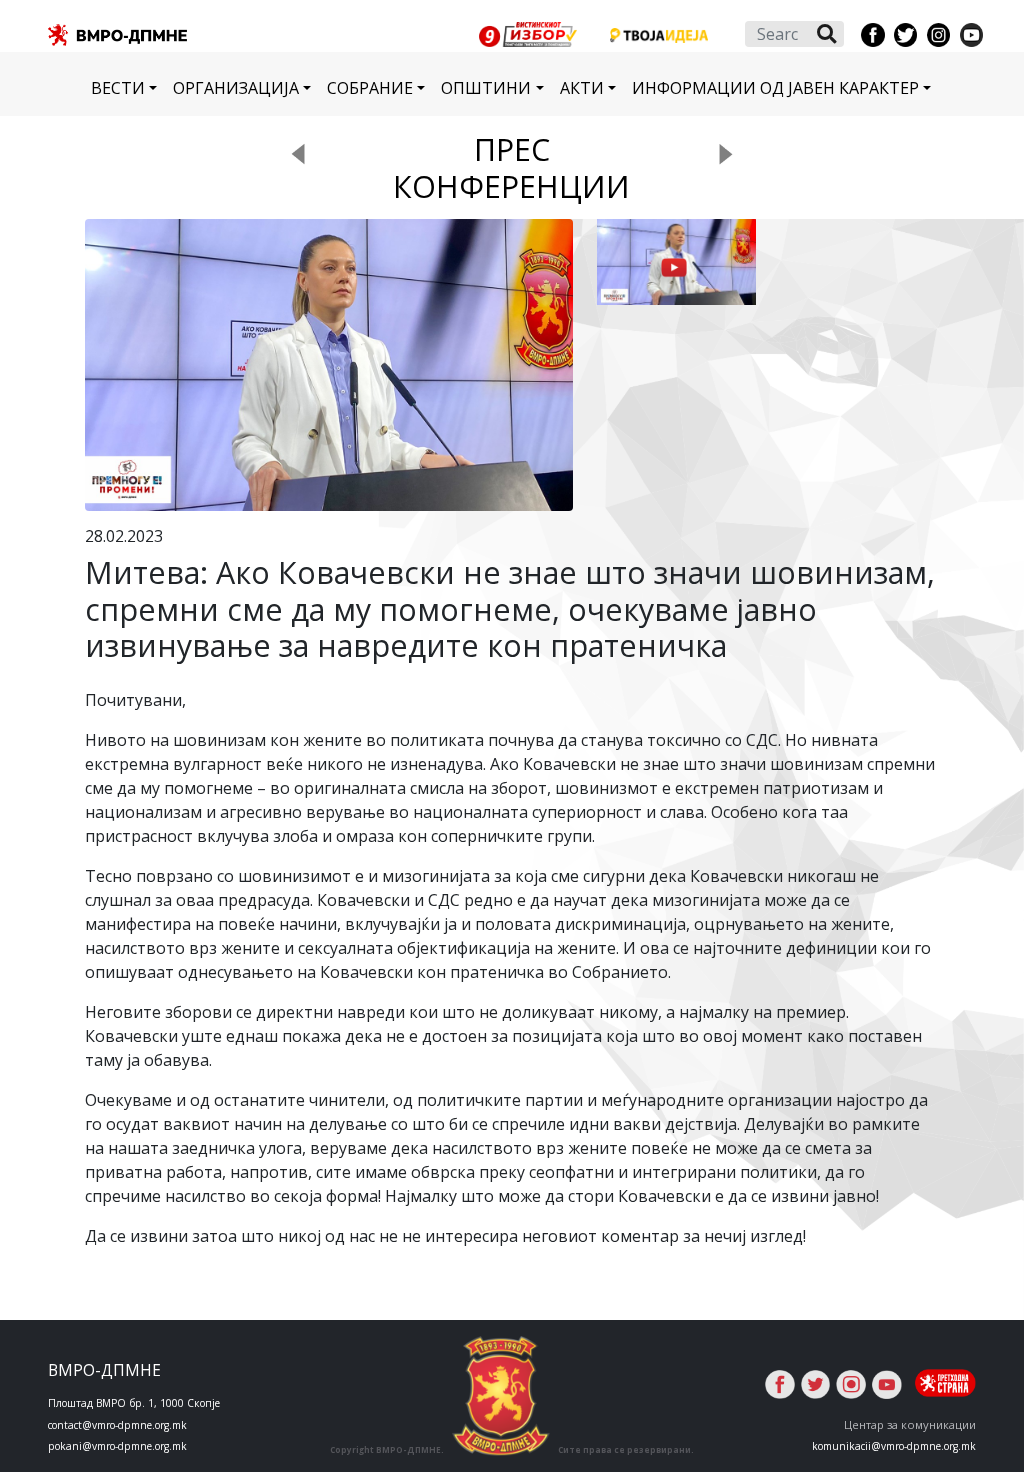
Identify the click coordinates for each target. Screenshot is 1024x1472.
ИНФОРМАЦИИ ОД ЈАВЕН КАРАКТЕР (775, 88)
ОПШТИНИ (486, 88)
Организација (236, 88)
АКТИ (582, 88)
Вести (118, 88)
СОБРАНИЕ (370, 88)
